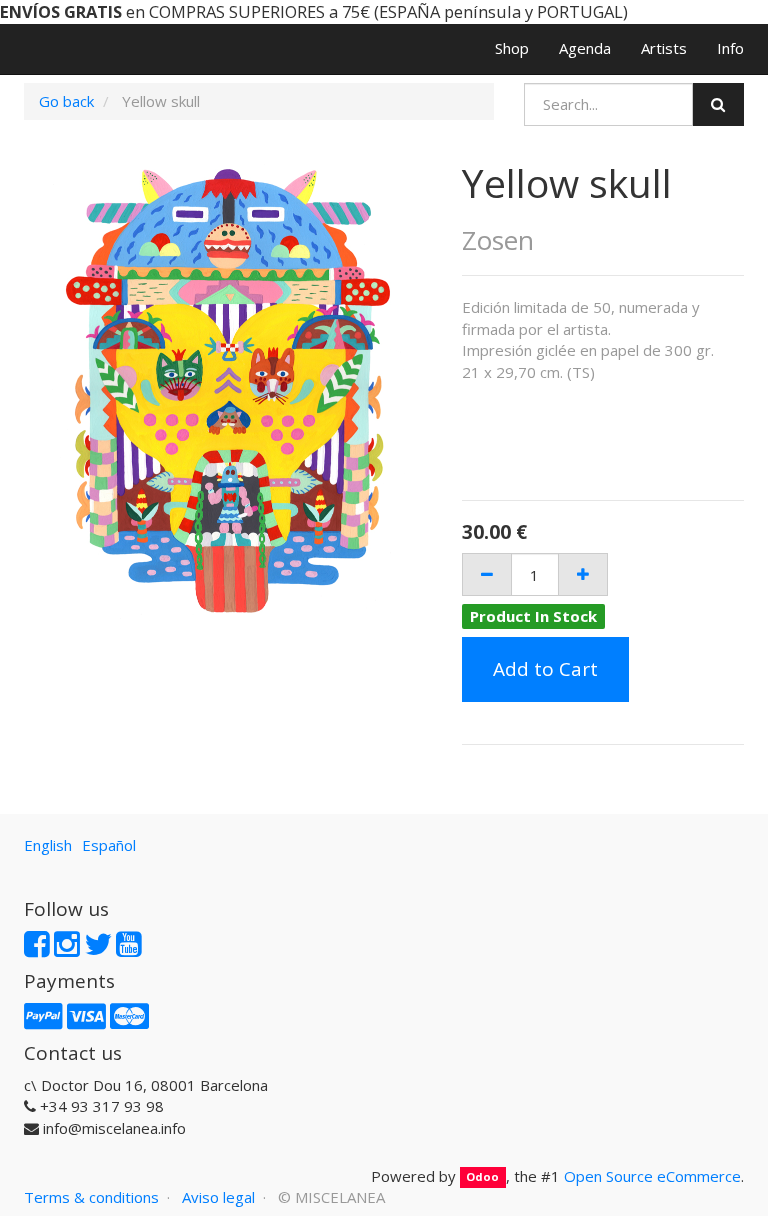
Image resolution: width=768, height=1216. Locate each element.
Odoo (482, 1177)
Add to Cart (545, 669)
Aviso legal (218, 1197)
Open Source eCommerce (652, 1176)
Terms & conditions (91, 1197)
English (48, 845)
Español (109, 845)
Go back (66, 101)
